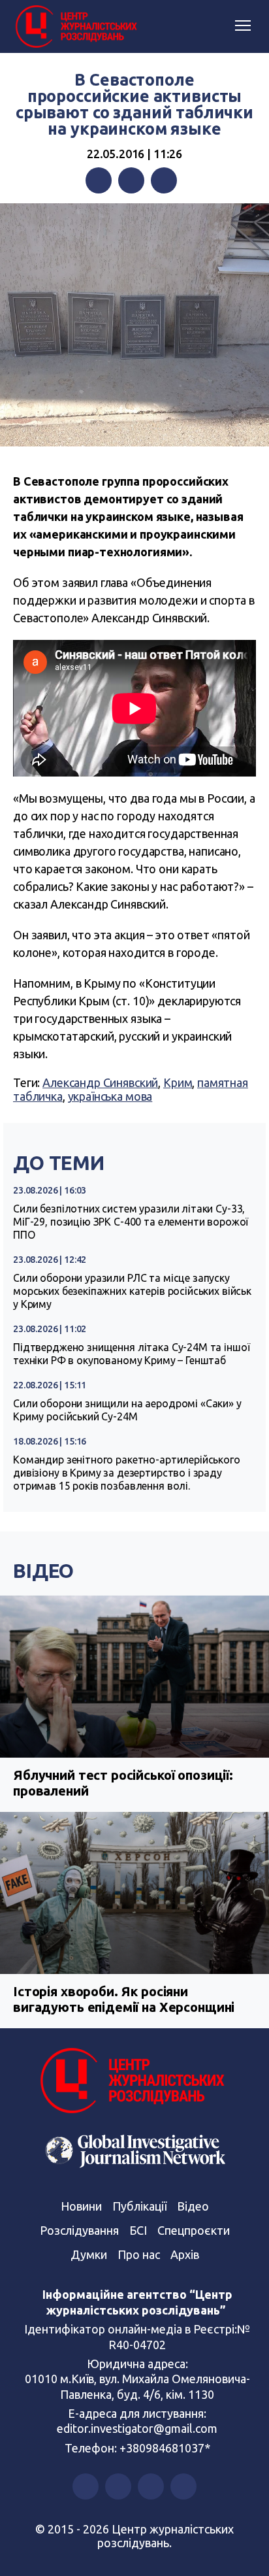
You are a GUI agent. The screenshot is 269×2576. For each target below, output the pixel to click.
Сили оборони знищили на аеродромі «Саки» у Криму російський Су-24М (127, 1410)
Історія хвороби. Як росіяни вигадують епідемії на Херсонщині (124, 1999)
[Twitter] (131, 180)
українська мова (110, 1096)
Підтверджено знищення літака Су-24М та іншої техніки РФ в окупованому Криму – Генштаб (131, 1354)
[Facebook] (99, 180)
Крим (178, 1082)
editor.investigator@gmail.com (137, 2428)
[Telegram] (164, 180)
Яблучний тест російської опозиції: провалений (123, 1783)
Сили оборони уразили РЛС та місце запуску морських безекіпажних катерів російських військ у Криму (132, 1291)
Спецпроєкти (194, 2230)
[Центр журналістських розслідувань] (75, 27)
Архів (185, 2254)
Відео (43, 1571)
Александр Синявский (100, 1082)
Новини (81, 2206)
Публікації (139, 2206)
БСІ (138, 2230)
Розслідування (79, 2230)
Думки (89, 2254)
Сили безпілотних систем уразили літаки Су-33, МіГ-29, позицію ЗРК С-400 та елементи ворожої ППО (131, 1222)
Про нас (139, 2254)
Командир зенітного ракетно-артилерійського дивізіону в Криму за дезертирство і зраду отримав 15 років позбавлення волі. (127, 1473)
